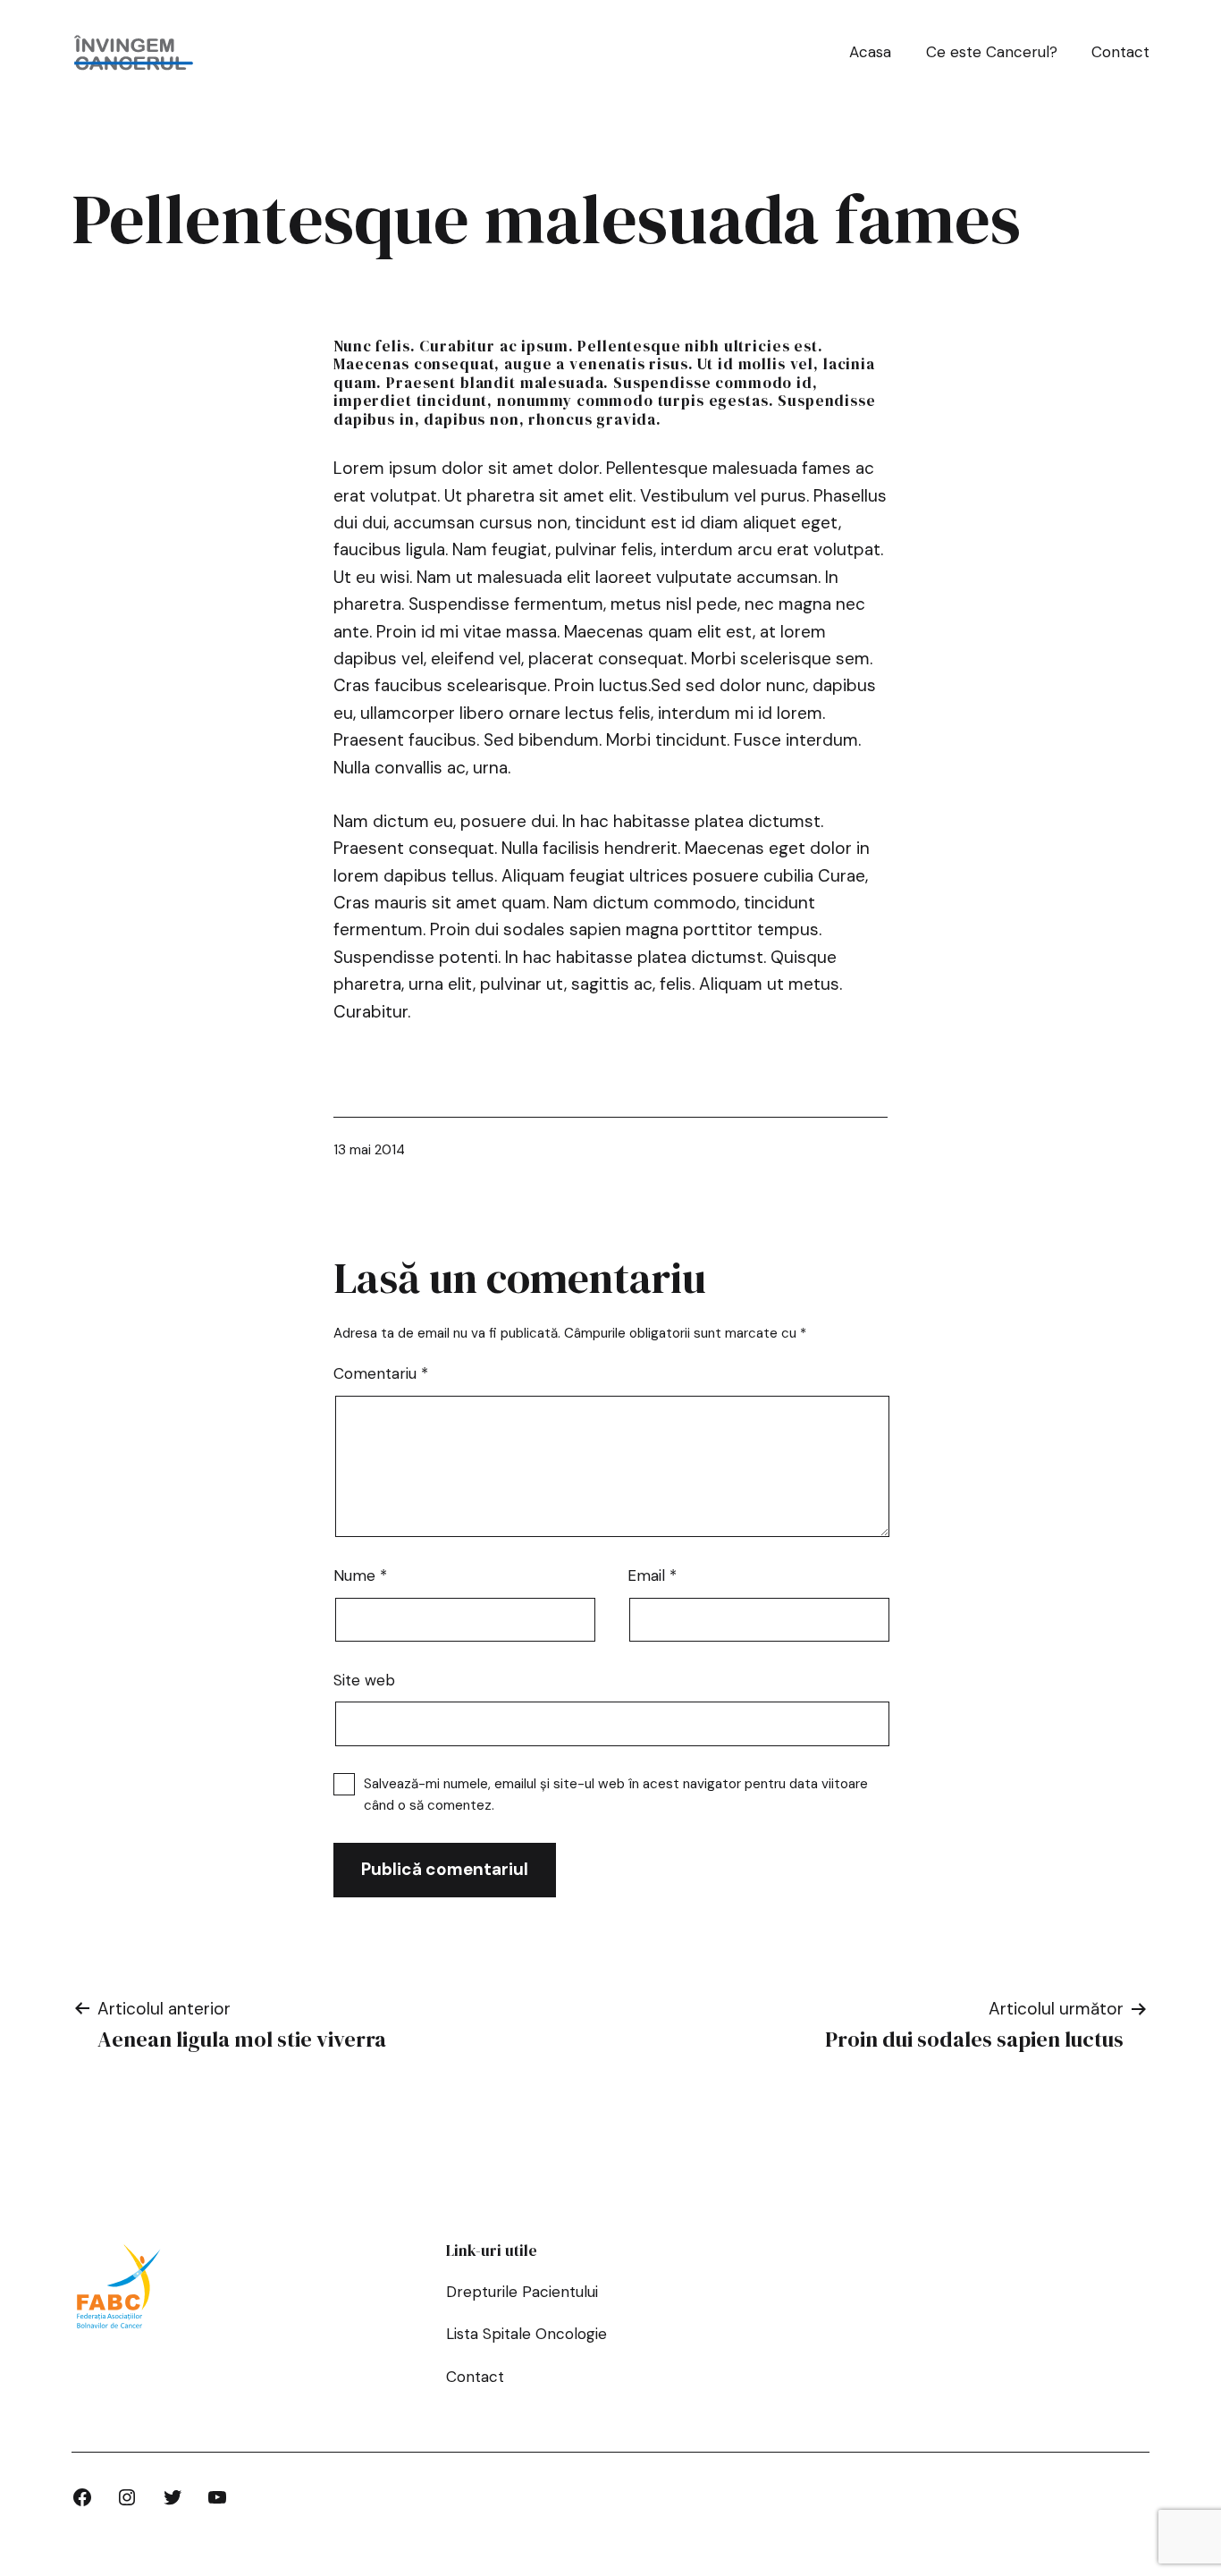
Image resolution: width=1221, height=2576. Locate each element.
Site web (364, 1680)
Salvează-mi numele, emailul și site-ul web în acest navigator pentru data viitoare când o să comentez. (616, 1795)
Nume (360, 1575)
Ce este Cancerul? (992, 52)
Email (652, 1575)
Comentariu (381, 1373)
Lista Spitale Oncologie (526, 2334)
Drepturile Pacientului (522, 2292)
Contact (1120, 52)
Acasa (870, 52)
